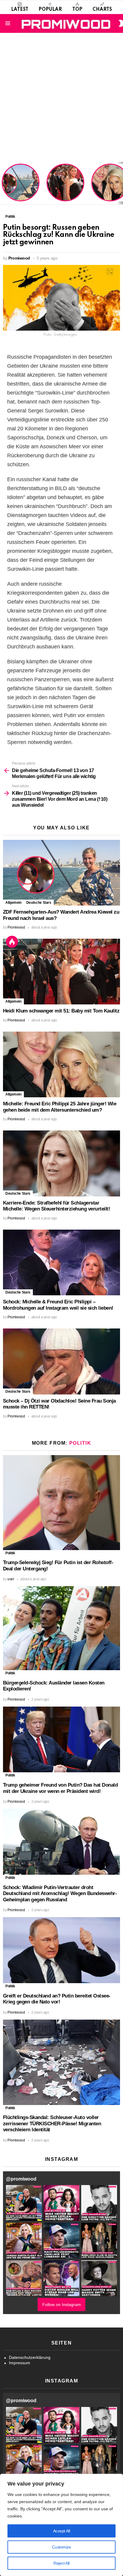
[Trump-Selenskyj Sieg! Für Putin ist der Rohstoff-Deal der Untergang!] (61, 1503)
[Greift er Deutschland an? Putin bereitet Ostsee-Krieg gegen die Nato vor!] (61, 1950)
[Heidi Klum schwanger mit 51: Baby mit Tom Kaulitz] (61, 972)
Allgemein (13, 903)
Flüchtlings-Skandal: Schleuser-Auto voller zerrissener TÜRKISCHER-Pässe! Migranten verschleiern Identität (52, 2124)
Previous (3, 183)
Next (120, 183)
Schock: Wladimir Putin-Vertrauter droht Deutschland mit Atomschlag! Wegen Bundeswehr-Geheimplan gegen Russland (60, 1894)
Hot (12, 942)
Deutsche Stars (39, 903)
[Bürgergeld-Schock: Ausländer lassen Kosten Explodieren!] (61, 1628)
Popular (50, 10)
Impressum (20, 2363)
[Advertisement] (61, 97)
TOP (77, 10)
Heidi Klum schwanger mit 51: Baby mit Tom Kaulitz (65, 190)
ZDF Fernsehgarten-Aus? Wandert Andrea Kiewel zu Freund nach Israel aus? (20, 186)
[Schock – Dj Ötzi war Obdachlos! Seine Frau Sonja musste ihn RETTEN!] (61, 1361)
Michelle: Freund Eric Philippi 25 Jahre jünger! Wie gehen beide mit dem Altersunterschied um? (60, 1107)
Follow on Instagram (62, 2305)
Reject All (61, 2563)
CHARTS (102, 10)
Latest (20, 10)
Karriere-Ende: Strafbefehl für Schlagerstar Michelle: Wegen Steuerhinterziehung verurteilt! (56, 1206)
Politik (80, 1443)
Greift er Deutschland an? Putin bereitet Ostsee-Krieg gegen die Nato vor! (57, 1999)
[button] (24, 2203)
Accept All (62, 2531)
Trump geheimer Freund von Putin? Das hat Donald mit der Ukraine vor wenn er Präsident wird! (60, 1788)
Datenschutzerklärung (30, 2357)
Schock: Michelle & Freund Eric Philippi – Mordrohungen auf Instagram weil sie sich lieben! (58, 1305)
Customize (61, 2547)
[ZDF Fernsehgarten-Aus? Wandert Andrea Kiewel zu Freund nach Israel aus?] (61, 873)
